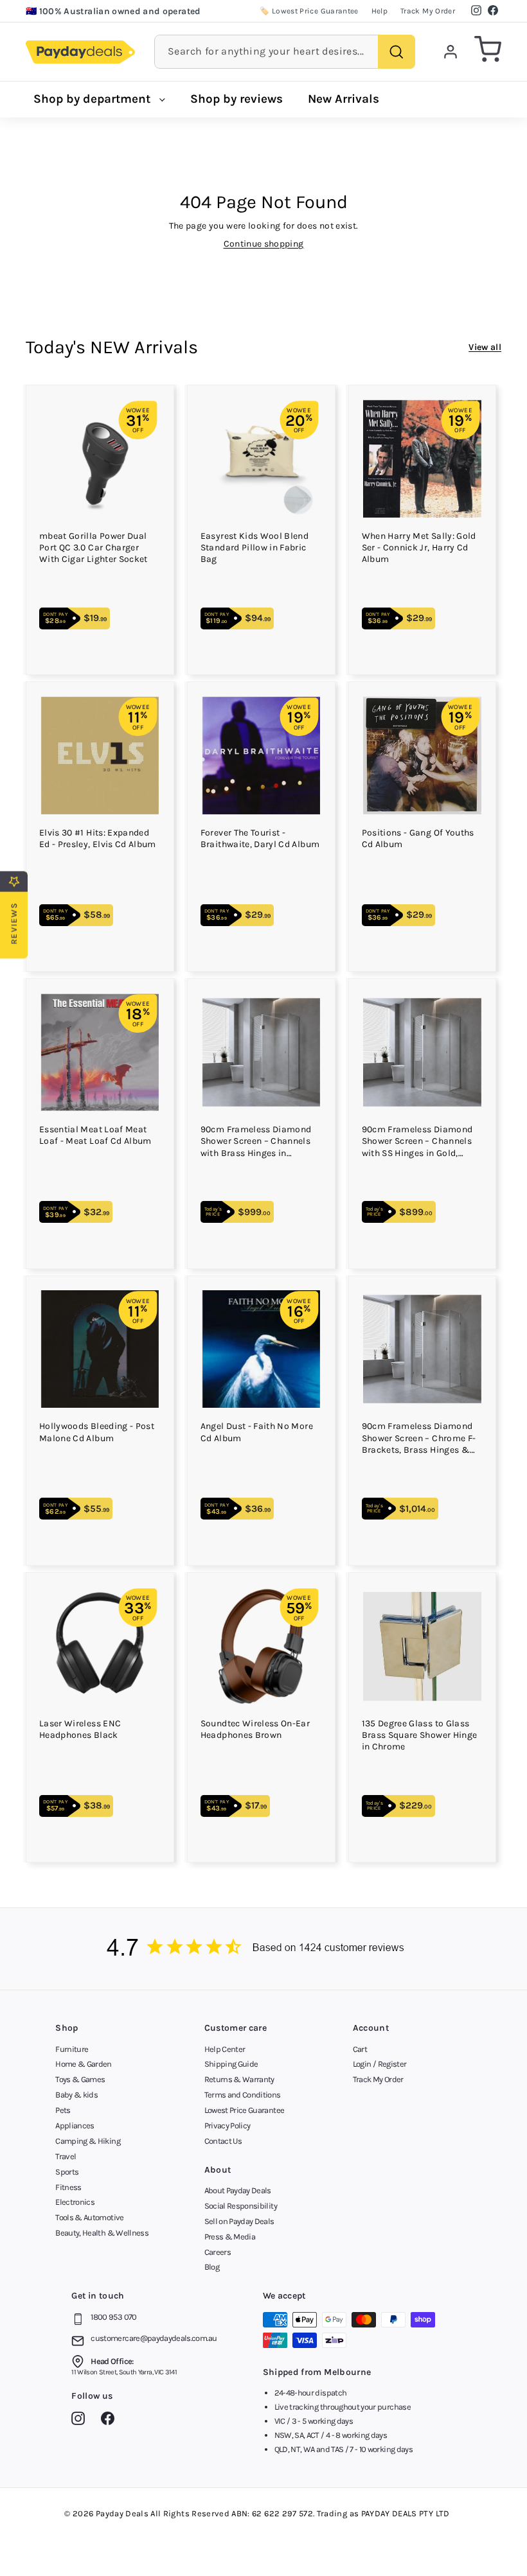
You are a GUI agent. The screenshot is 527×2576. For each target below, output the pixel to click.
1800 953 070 (113, 2317)
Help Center (225, 2049)
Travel (66, 2156)
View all (485, 347)
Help (380, 11)
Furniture (72, 2049)
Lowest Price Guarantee (245, 2110)
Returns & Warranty (239, 2079)
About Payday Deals (238, 2190)
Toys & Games (80, 2079)
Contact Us (223, 2141)
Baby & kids (76, 2095)
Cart (360, 2049)
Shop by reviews (237, 99)
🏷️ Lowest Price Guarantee (309, 11)
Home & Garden (84, 2064)
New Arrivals (344, 99)
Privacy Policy (228, 2125)
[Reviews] (263, 1949)
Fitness (68, 2187)
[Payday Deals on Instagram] (81, 2421)
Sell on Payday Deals (239, 2221)
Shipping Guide (231, 2064)
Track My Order (428, 11)
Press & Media (230, 2237)
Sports (67, 2172)
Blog (212, 2267)
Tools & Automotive (89, 2217)
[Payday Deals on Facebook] (111, 2421)
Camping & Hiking (88, 2141)
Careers (218, 2252)
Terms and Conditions (243, 2095)
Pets (63, 2110)
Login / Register (380, 2064)
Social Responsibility (241, 2206)
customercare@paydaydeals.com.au (154, 2338)
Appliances (75, 2125)
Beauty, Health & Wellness (102, 2233)
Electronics (75, 2202)
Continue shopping (264, 244)
